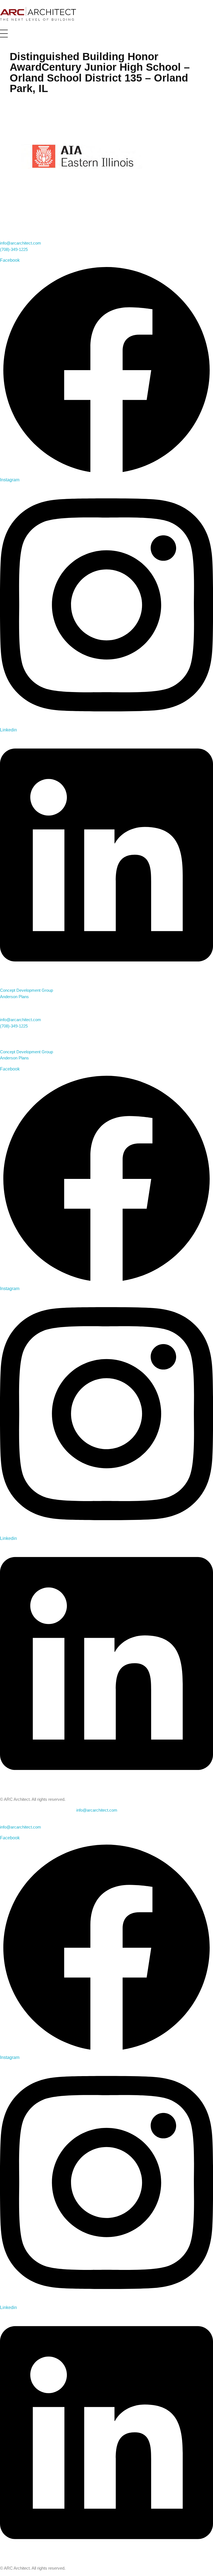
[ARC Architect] (38, 14)
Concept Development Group (26, 990)
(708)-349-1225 (14, 249)
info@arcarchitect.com (21, 243)
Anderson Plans (14, 997)
